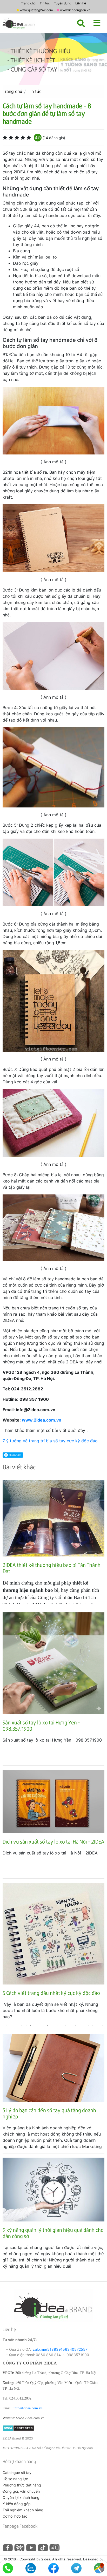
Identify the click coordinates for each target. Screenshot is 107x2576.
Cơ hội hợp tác (15, 2516)
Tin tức (45, 3)
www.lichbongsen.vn (75, 10)
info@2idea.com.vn (28, 2408)
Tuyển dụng (63, 3)
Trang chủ (28, 3)
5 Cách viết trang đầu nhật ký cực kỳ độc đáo (51, 1993)
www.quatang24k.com (36, 10)
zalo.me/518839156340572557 (60, 2349)
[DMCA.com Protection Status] (18, 2428)
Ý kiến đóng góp (17, 2504)
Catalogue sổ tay (17, 2473)
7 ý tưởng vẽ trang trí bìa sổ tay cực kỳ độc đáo (50, 1441)
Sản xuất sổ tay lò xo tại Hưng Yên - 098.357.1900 (41, 1725)
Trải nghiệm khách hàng (23, 2510)
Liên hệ (81, 3)
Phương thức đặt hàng (22, 2485)
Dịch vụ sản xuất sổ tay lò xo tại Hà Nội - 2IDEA (53, 1841)
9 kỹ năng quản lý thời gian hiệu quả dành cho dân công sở (53, 2233)
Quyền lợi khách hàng (21, 2497)
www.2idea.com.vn (42, 1420)
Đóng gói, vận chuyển (21, 2491)
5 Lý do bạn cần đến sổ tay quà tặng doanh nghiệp (49, 2113)
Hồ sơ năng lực (15, 2479)
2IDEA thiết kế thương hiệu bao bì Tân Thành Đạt (52, 1568)
